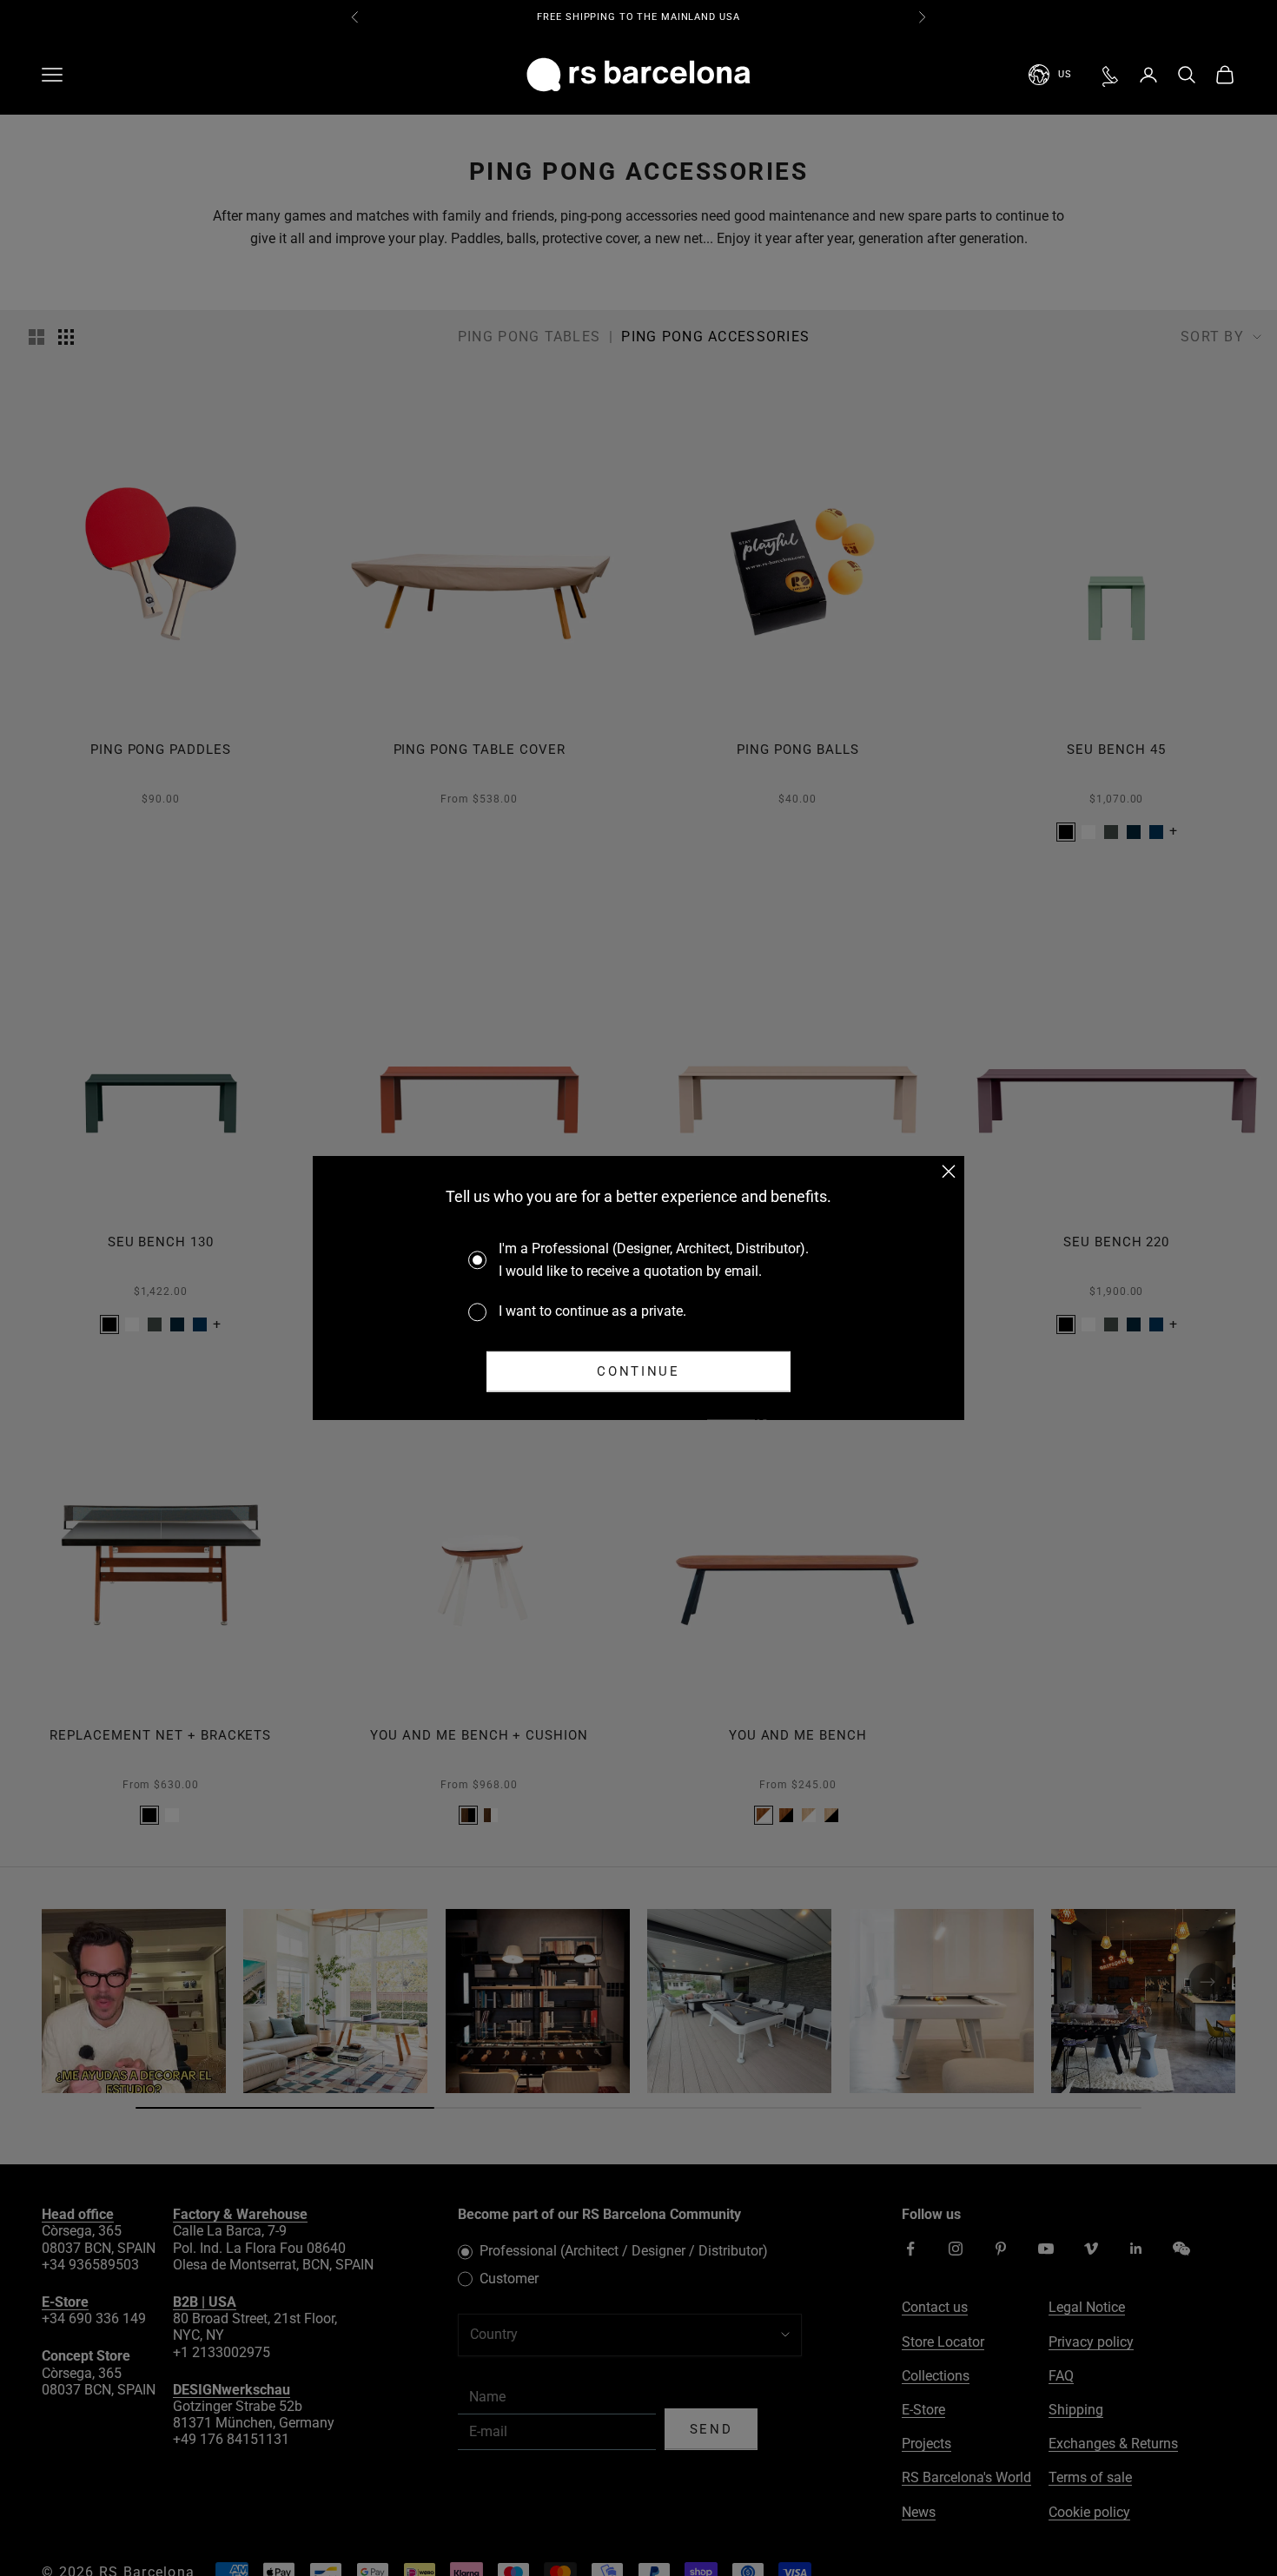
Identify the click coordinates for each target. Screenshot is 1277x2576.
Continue (638, 1371)
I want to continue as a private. (592, 1311)
